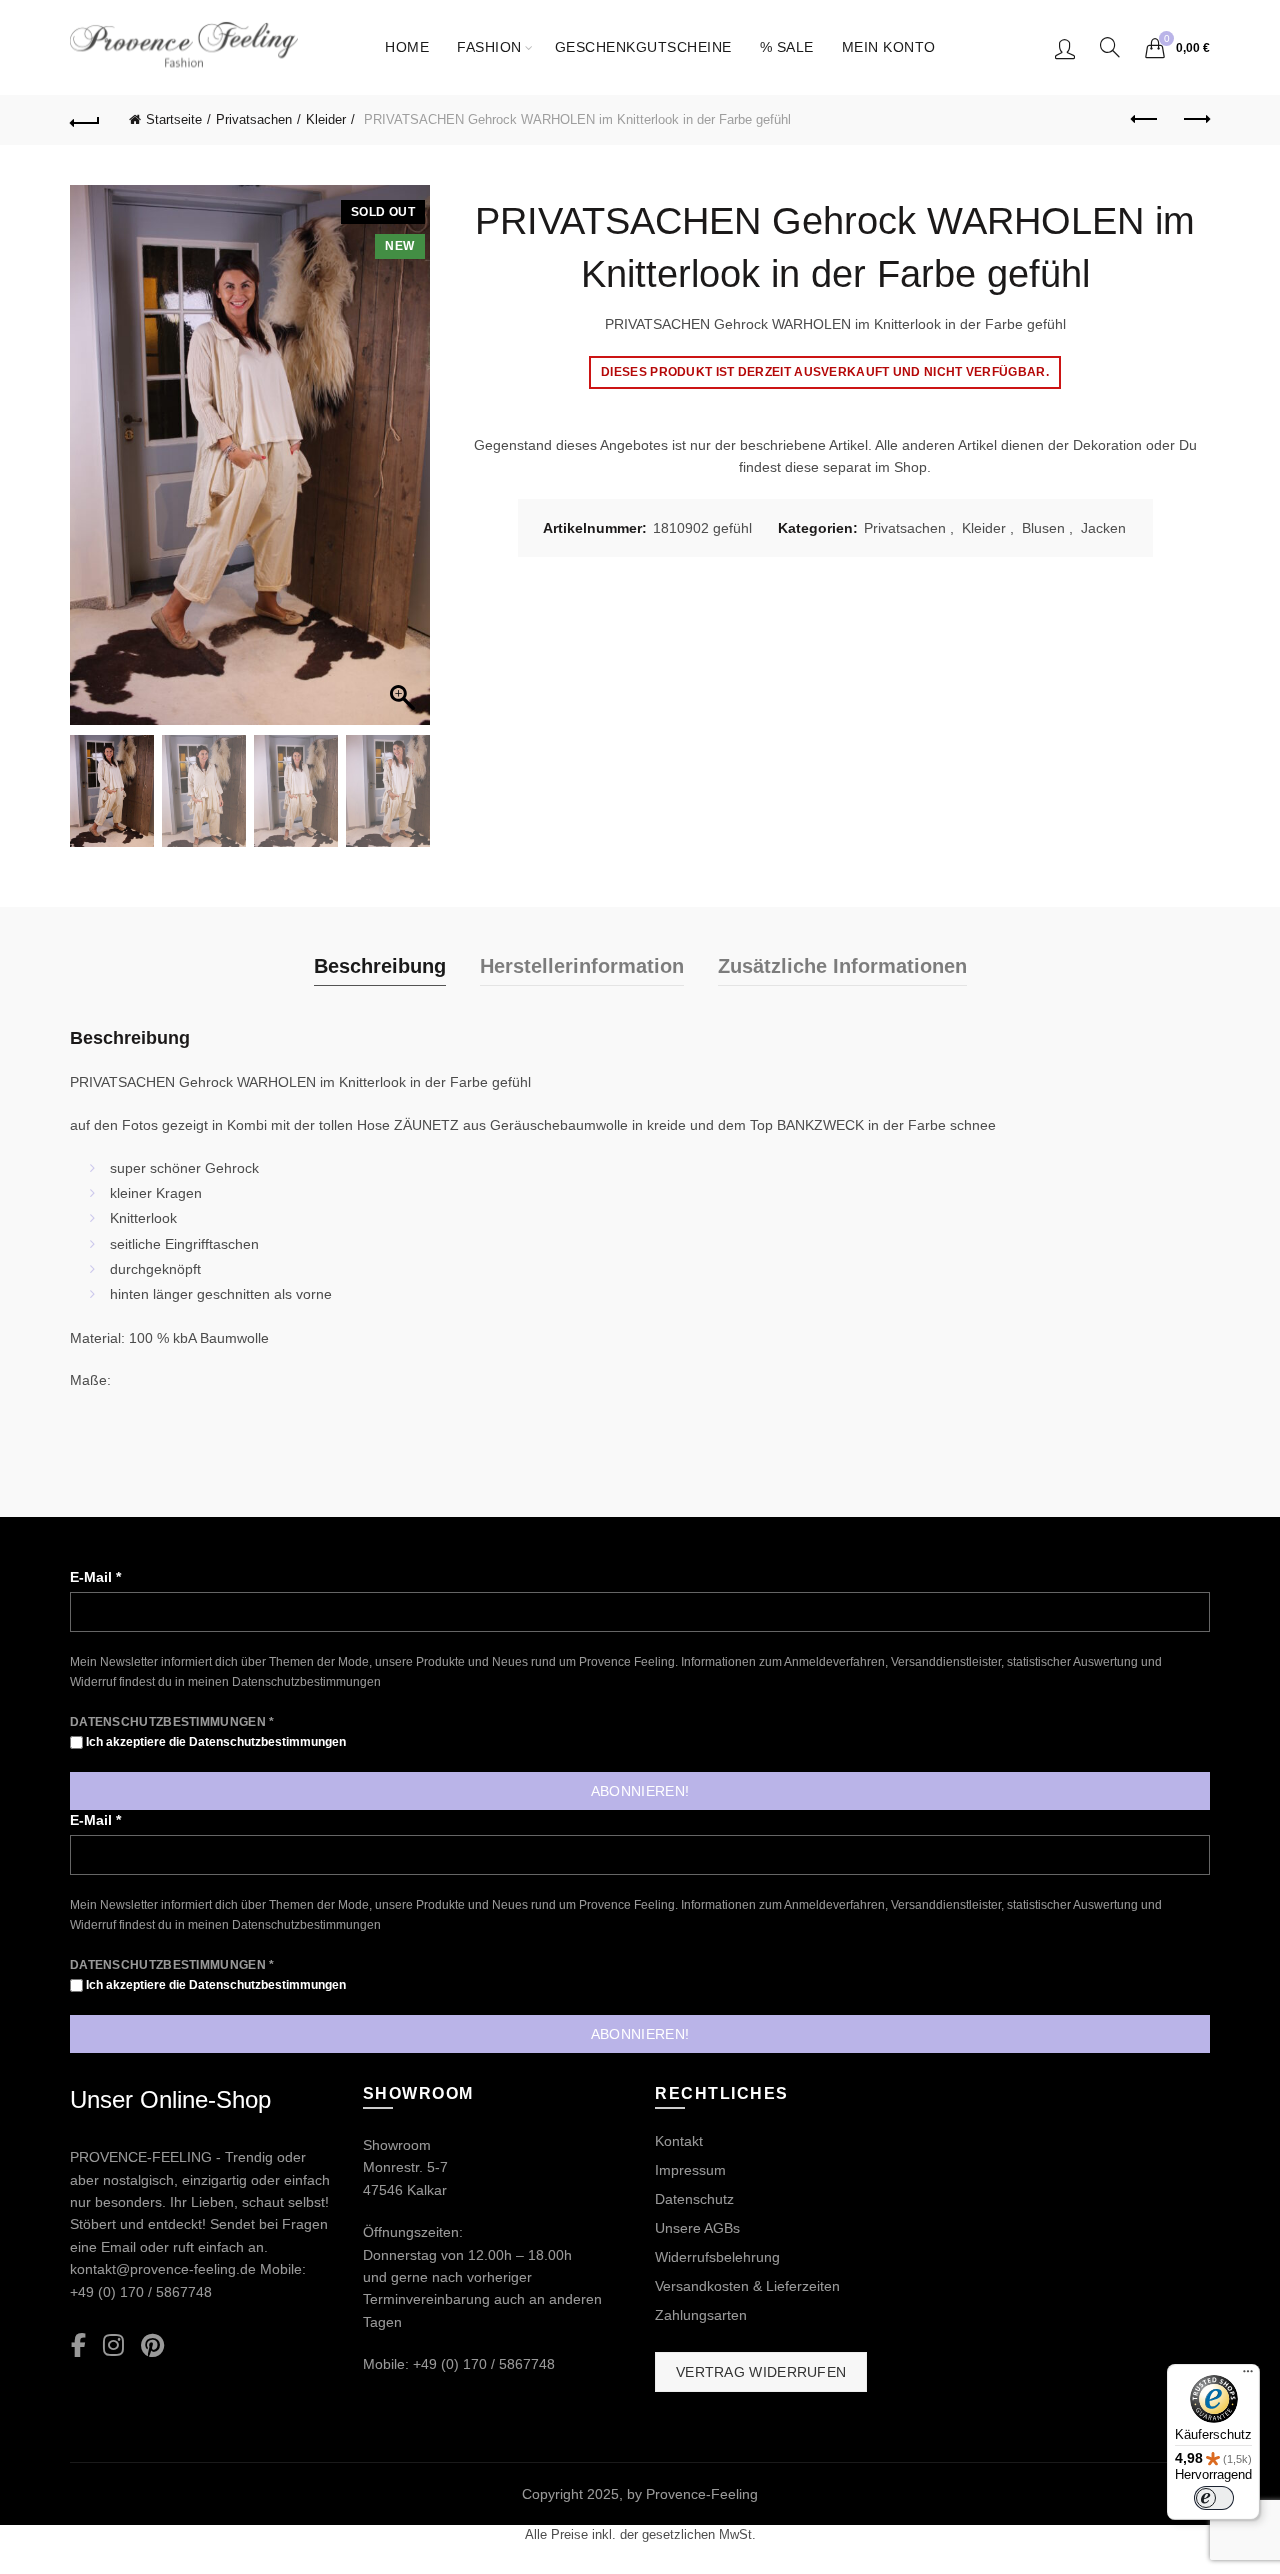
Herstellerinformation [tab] (582, 966)
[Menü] (1248, 2376)
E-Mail (95, 1577)
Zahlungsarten (701, 2315)
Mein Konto (889, 47)
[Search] (1110, 47)
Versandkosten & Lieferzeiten (747, 2286)
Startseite (174, 119)
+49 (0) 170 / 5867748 (141, 2292)
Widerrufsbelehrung (717, 2257)
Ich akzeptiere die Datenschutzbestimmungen (214, 1742)
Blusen (1043, 528)
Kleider (326, 119)
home (407, 47)
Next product (1195, 120)
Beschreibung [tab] (380, 966)
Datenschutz (694, 2199)
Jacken (1103, 528)
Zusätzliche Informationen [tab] (842, 966)
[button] (405, 465)
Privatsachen (254, 119)
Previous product (1145, 120)
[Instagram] (113, 2346)
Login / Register (1065, 48)
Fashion (489, 47)
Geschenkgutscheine (643, 47)
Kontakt (679, 2141)
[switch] (1214, 2498)
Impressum (690, 2170)
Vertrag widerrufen (761, 2372)
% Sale (787, 47)
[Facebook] (78, 2346)
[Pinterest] (152, 2346)
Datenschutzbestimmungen (306, 1682)
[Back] (85, 120)
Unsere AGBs (697, 2228)
